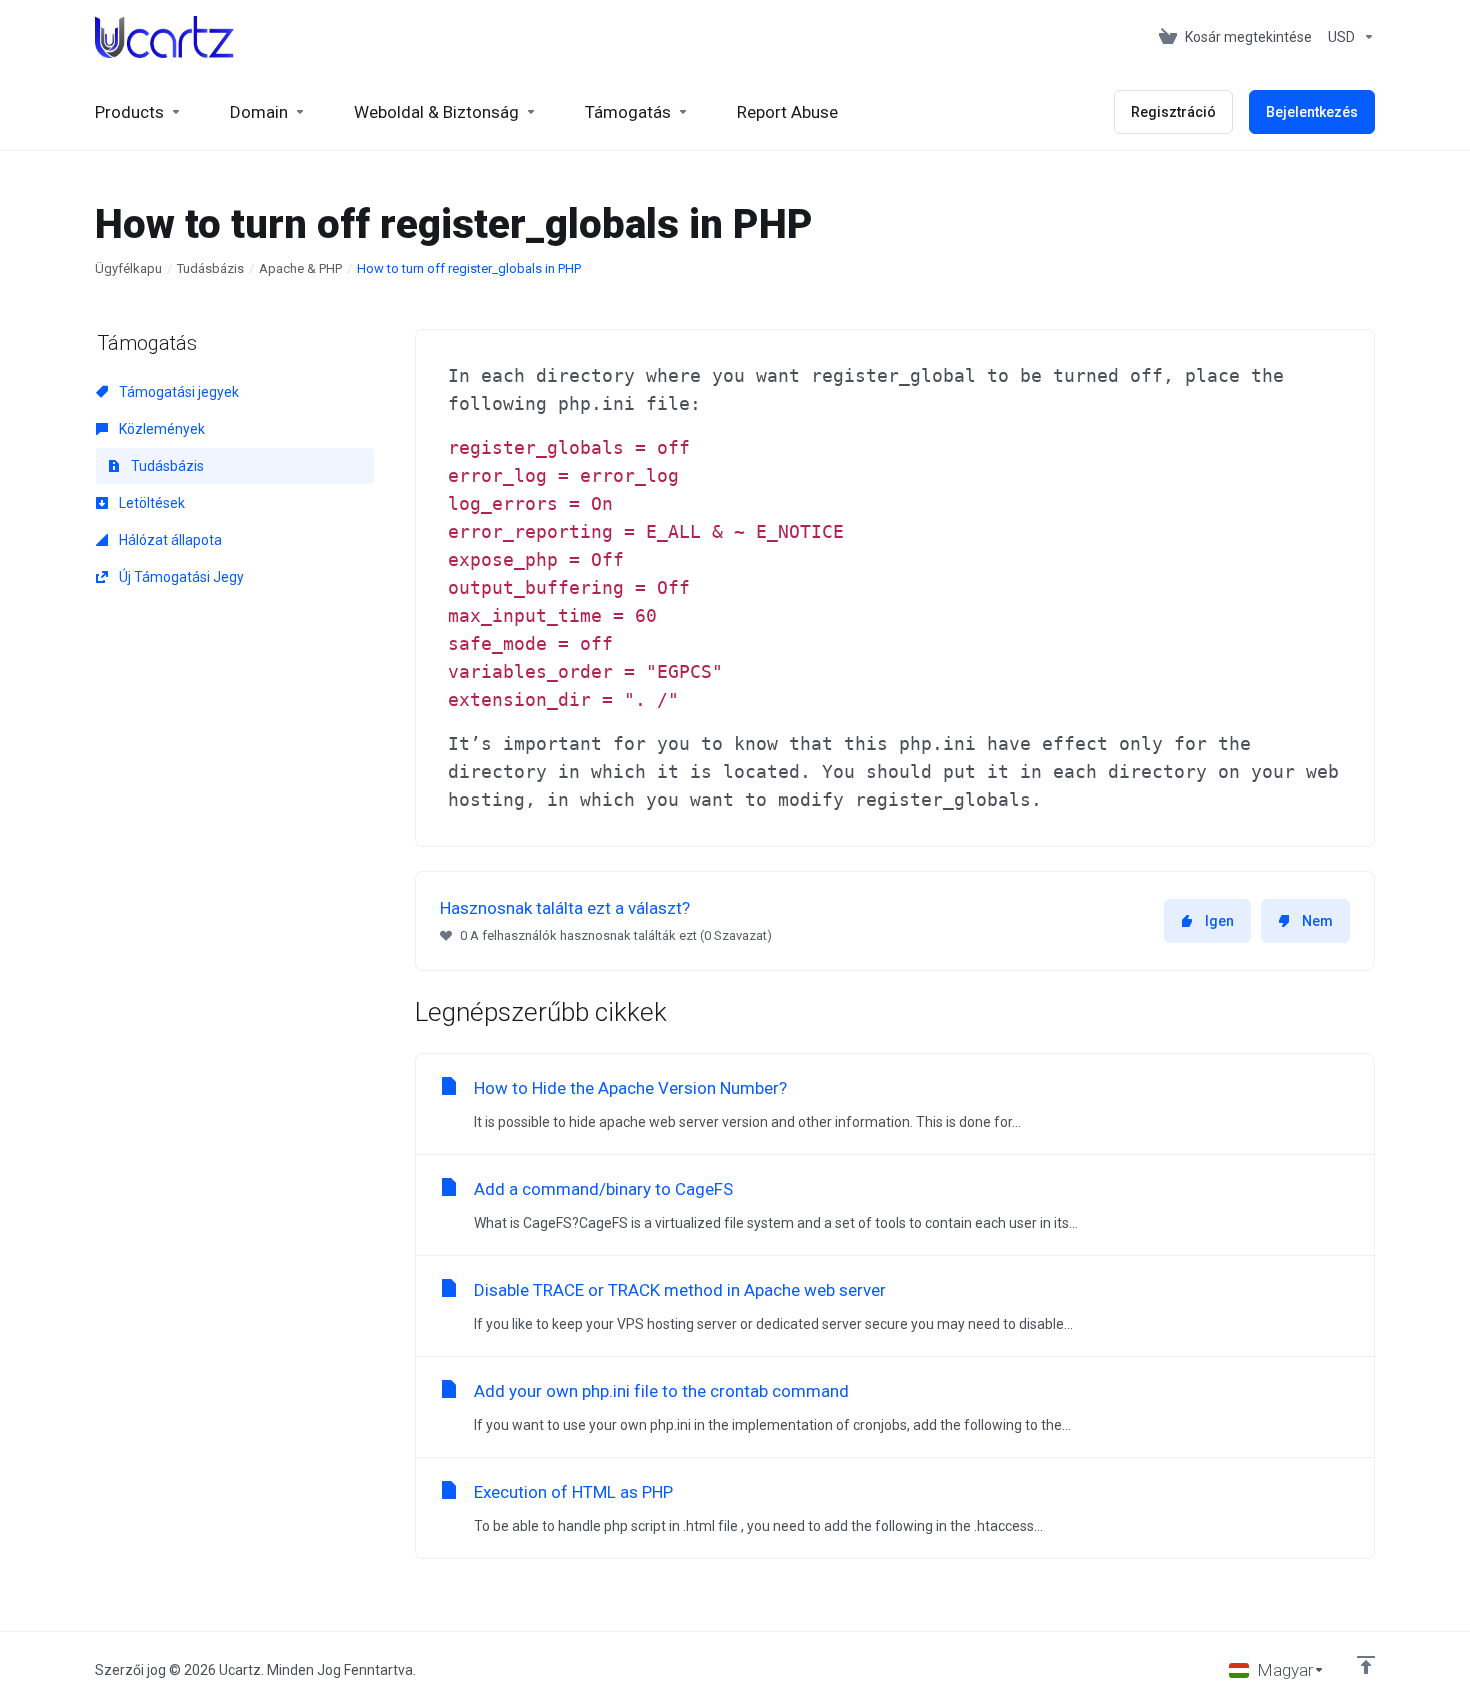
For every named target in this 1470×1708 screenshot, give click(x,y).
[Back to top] (1366, 1665)
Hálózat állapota (169, 540)
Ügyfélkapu (128, 268)
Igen (1219, 921)
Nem (1317, 921)
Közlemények (160, 429)
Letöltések (150, 503)
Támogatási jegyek (177, 392)
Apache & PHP (300, 268)
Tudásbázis (210, 268)
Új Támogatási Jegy (180, 577)
